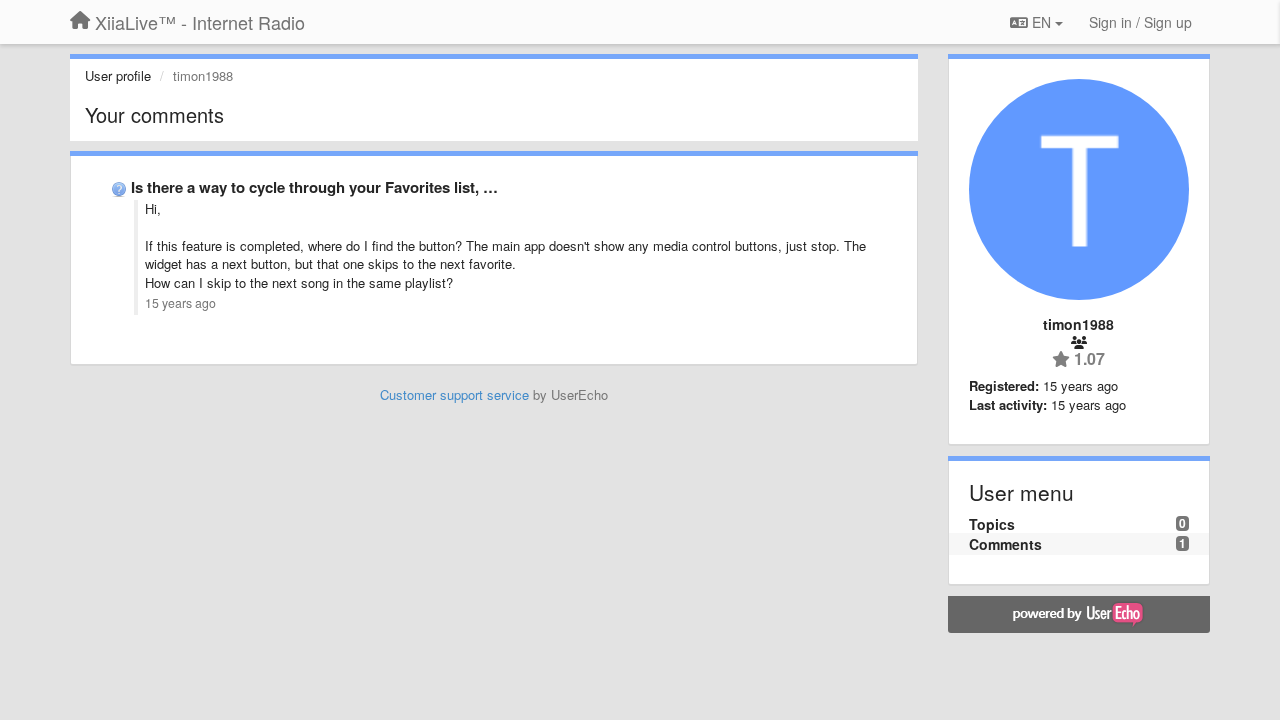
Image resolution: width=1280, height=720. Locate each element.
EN (1041, 22)
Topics (992, 524)
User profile (118, 75)
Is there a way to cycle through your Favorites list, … (314, 187)
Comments (1005, 544)
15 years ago (180, 303)
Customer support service (454, 394)
